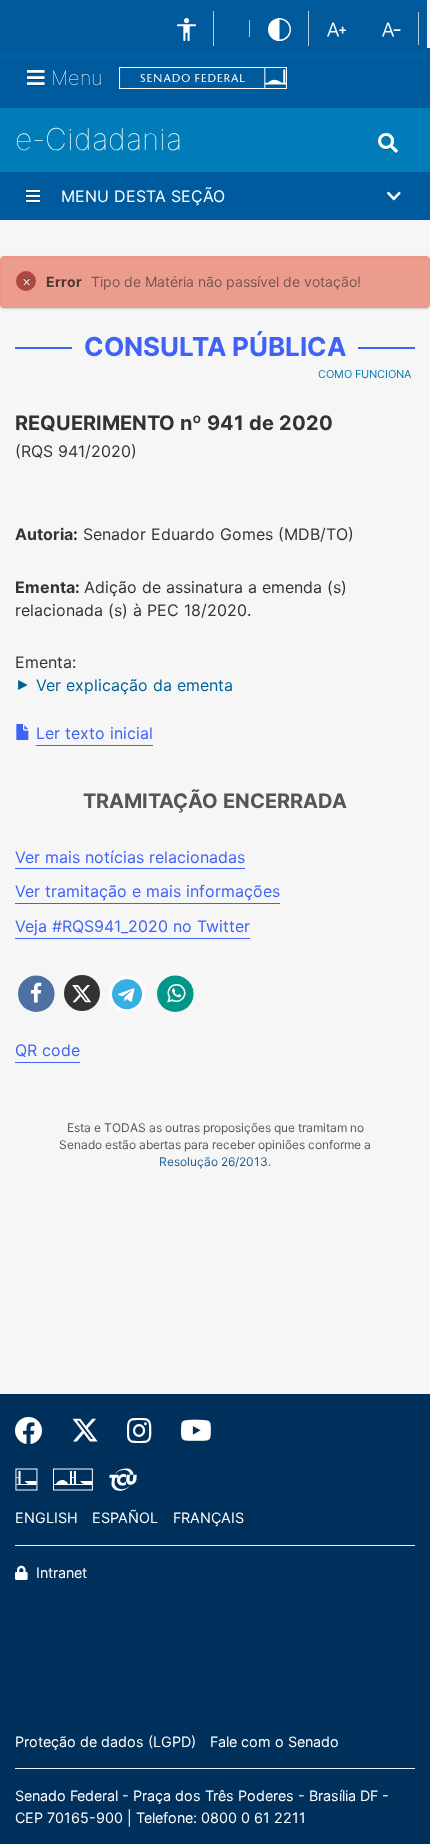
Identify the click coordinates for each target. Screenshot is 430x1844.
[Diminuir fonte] (391, 28)
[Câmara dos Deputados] (30, 1480)
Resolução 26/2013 (213, 1161)
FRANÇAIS (208, 1517)
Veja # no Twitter (132, 926)
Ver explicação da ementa (134, 685)
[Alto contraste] (279, 28)
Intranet (59, 1572)
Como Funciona (364, 374)
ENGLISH (46, 1517)
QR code (47, 1050)
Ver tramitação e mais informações (147, 891)
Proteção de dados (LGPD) (105, 1741)
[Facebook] (36, 1431)
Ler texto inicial (94, 733)
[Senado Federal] (203, 78)
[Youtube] (189, 1431)
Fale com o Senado (274, 1741)
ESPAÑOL (125, 1517)
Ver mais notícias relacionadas (130, 857)
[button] (215, 196)
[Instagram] (139, 1431)
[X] (85, 1431)
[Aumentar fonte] (336, 28)
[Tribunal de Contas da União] (119, 1480)
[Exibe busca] (388, 143)
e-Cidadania (98, 139)
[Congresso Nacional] (73, 1480)
